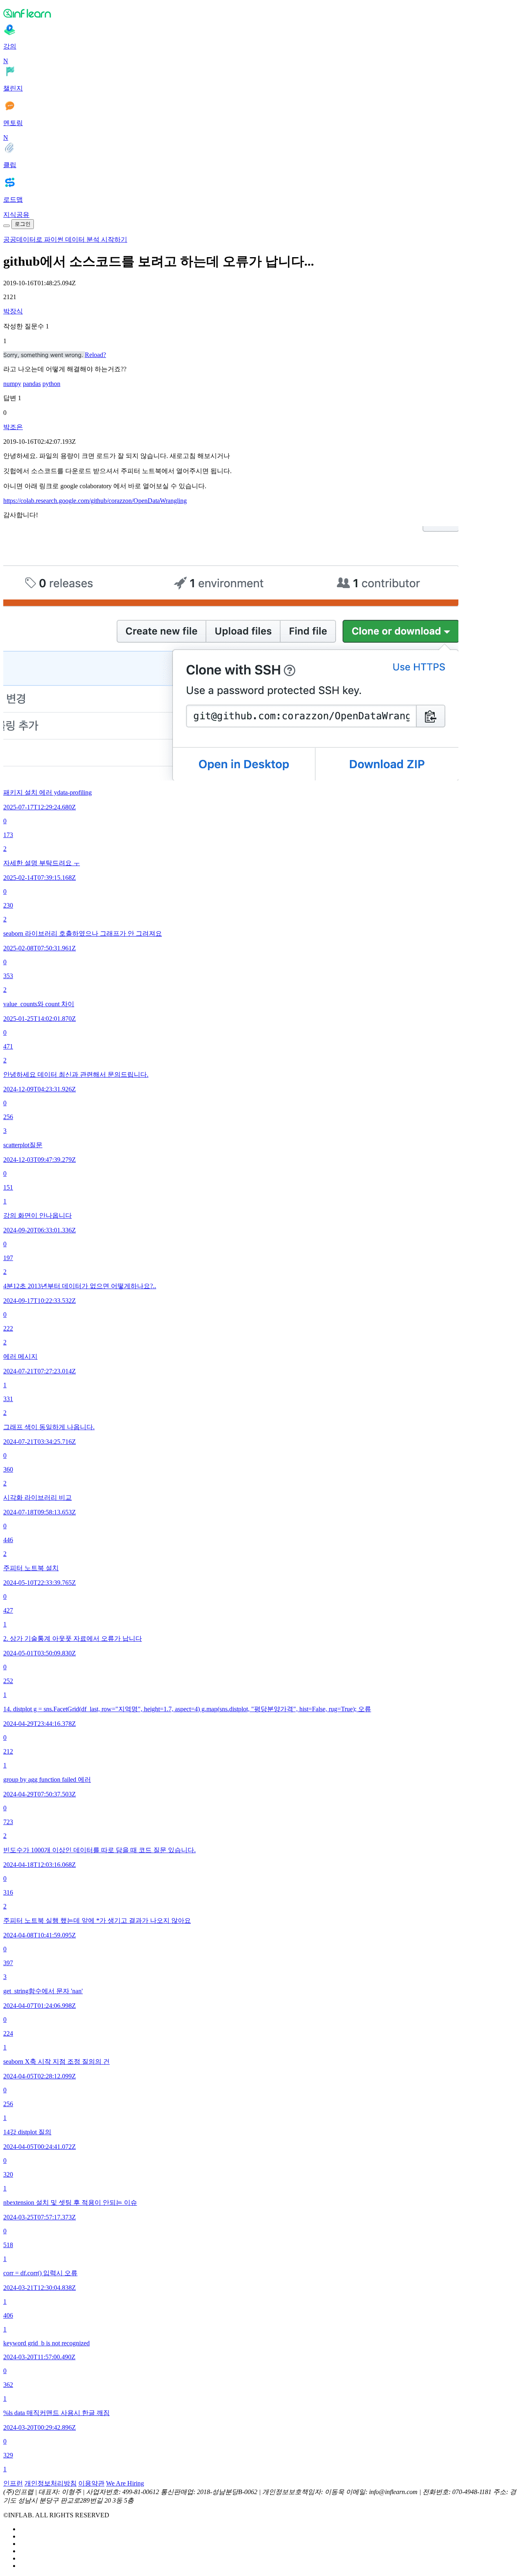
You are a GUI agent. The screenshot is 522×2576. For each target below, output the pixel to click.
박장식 (13, 311)
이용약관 (91, 2483)
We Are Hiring (125, 2483)
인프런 (13, 2483)
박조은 (13, 427)
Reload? (95, 355)
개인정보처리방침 (51, 2483)
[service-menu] (7, 226)
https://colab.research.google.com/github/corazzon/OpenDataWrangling (95, 501)
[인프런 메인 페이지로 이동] (261, 13)
